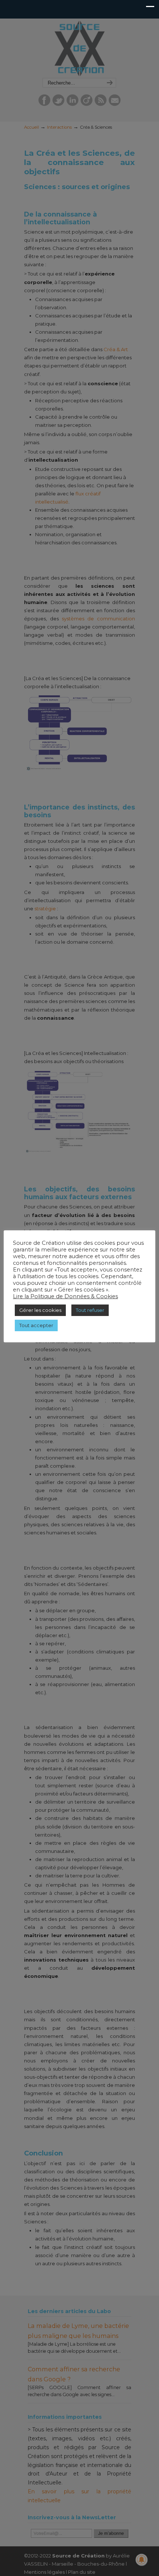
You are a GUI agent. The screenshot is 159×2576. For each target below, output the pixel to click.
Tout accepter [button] (36, 1325)
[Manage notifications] (142, 2560)
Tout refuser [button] (90, 1310)
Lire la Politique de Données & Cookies (65, 1296)
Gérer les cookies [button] (40, 1310)
